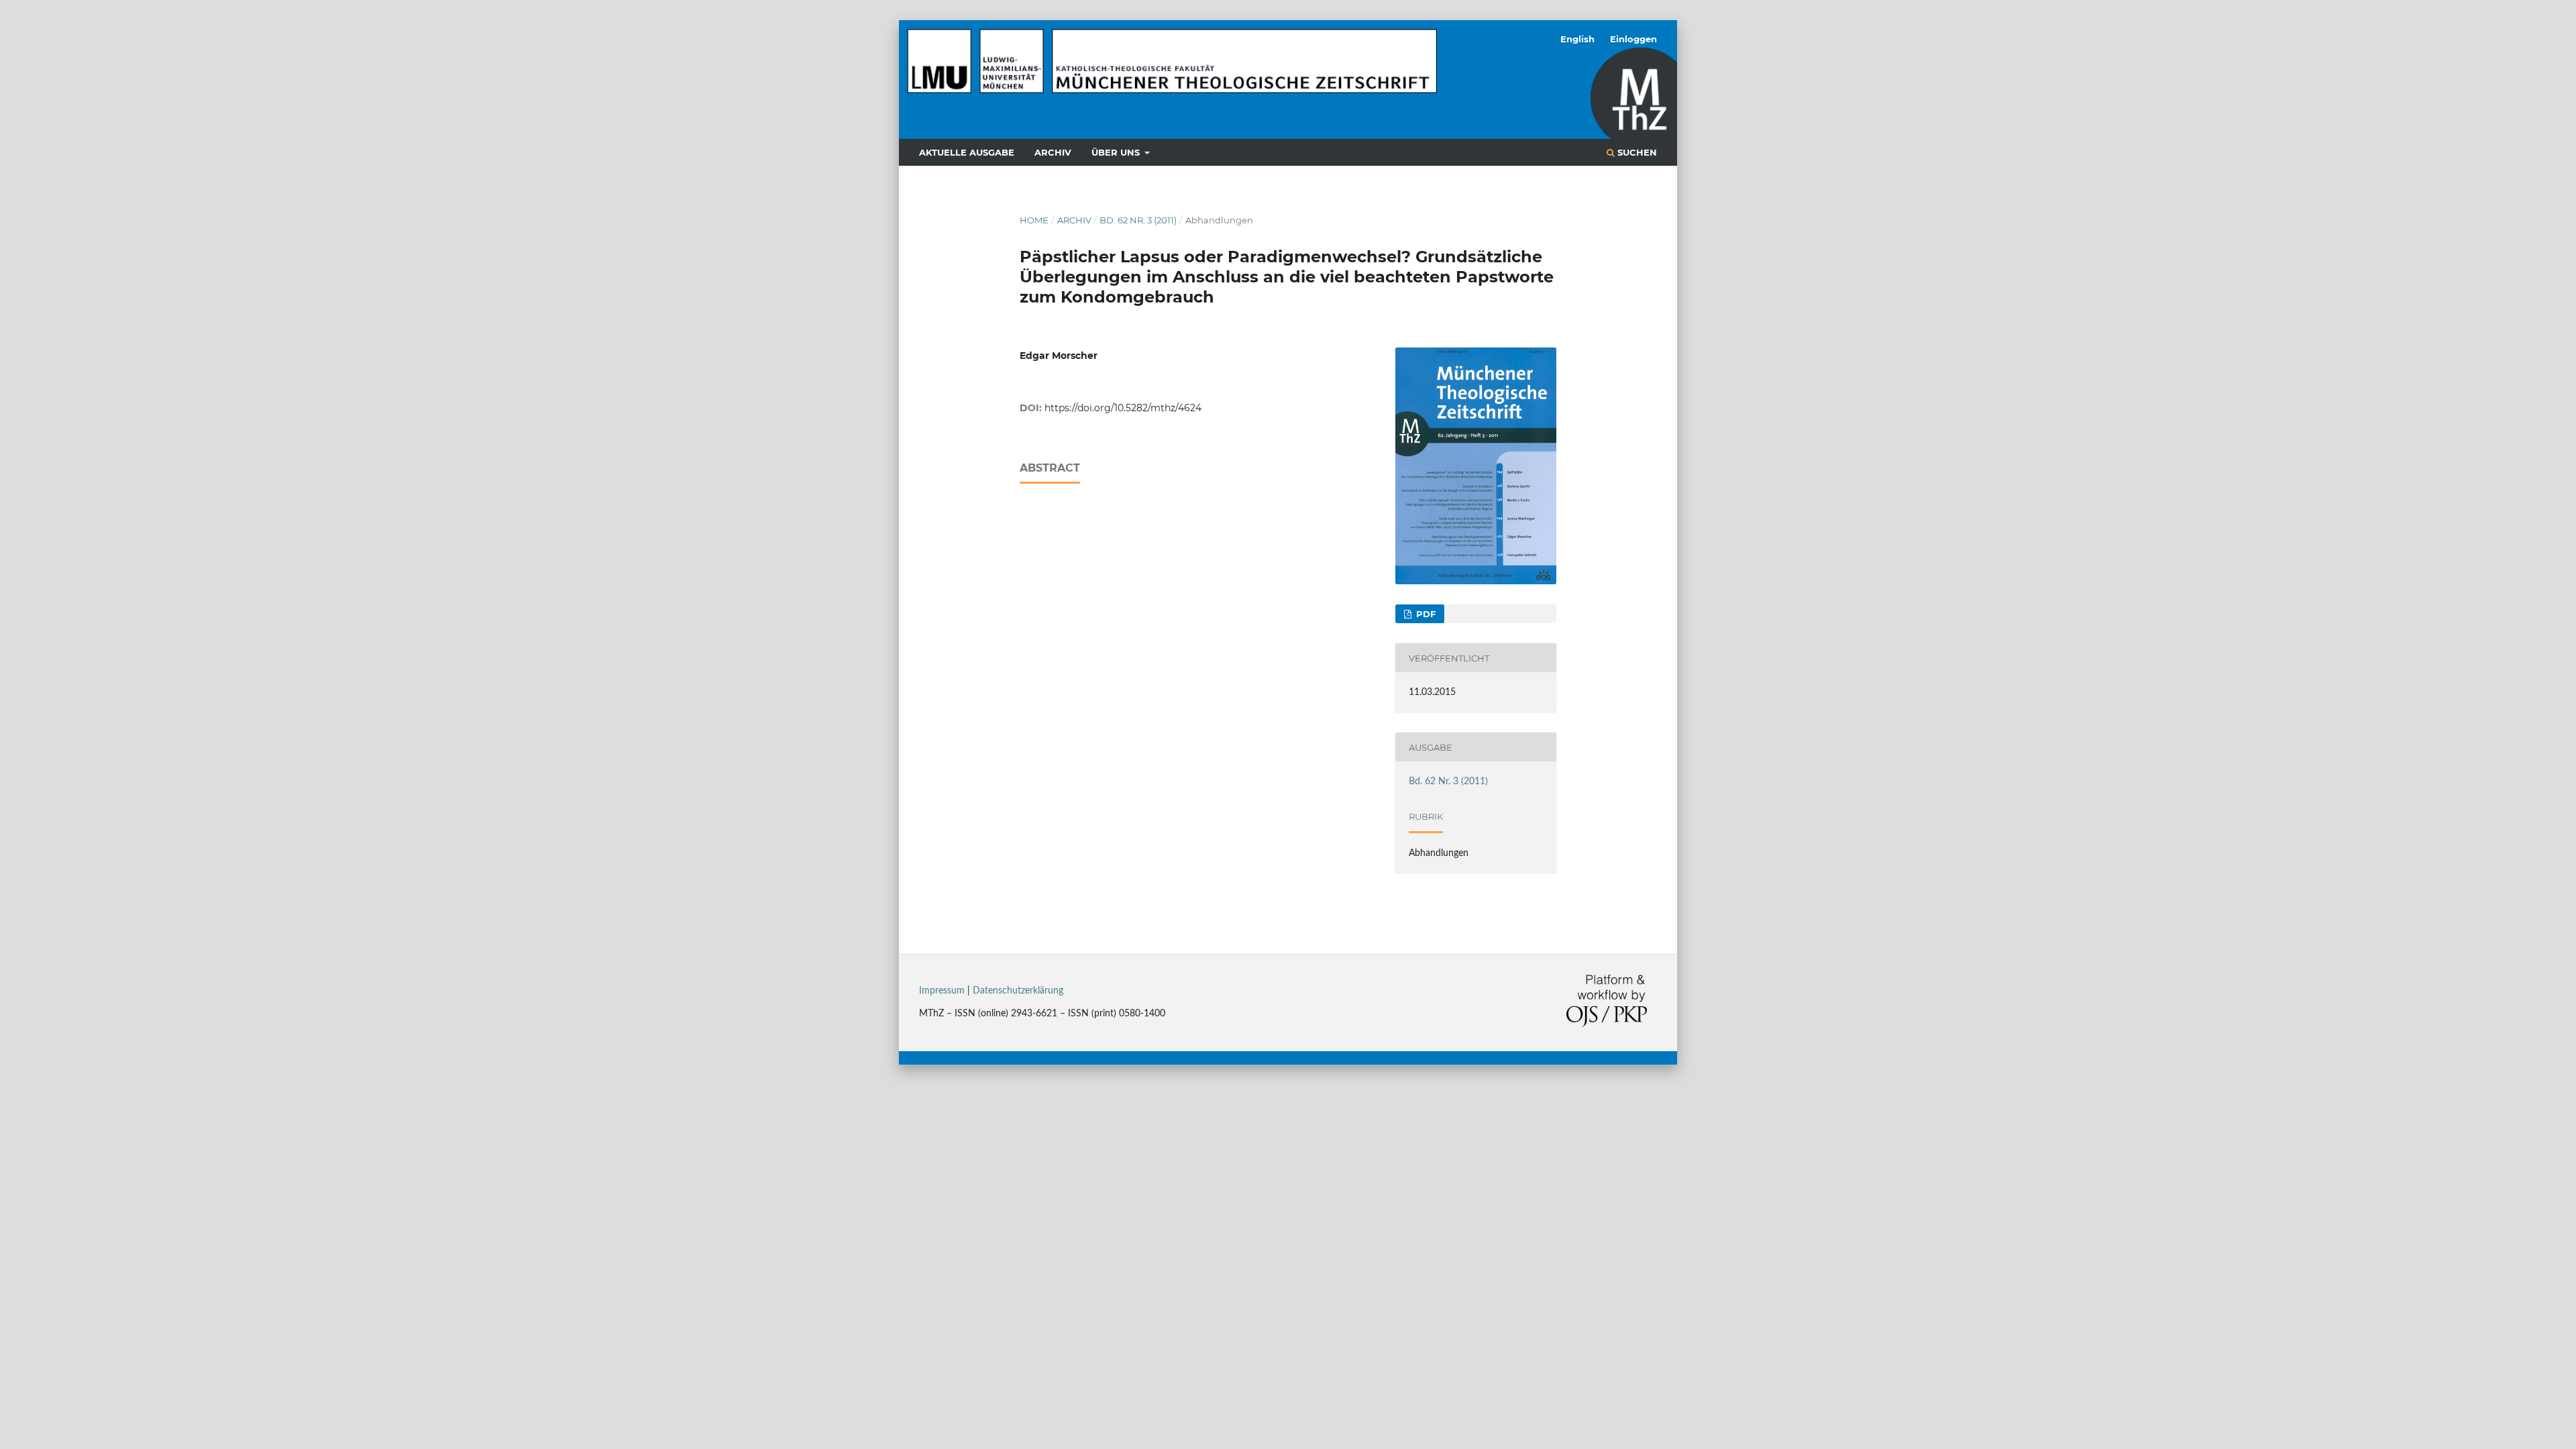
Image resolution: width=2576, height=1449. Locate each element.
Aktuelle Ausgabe (967, 152)
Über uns (1117, 152)
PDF (1425, 614)
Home (1034, 220)
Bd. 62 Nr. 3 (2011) (1138, 220)
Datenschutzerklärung (1018, 991)
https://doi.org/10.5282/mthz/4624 (1123, 408)
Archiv (1053, 152)
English (1577, 39)
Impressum (942, 991)
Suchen (1636, 152)
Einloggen (1633, 39)
